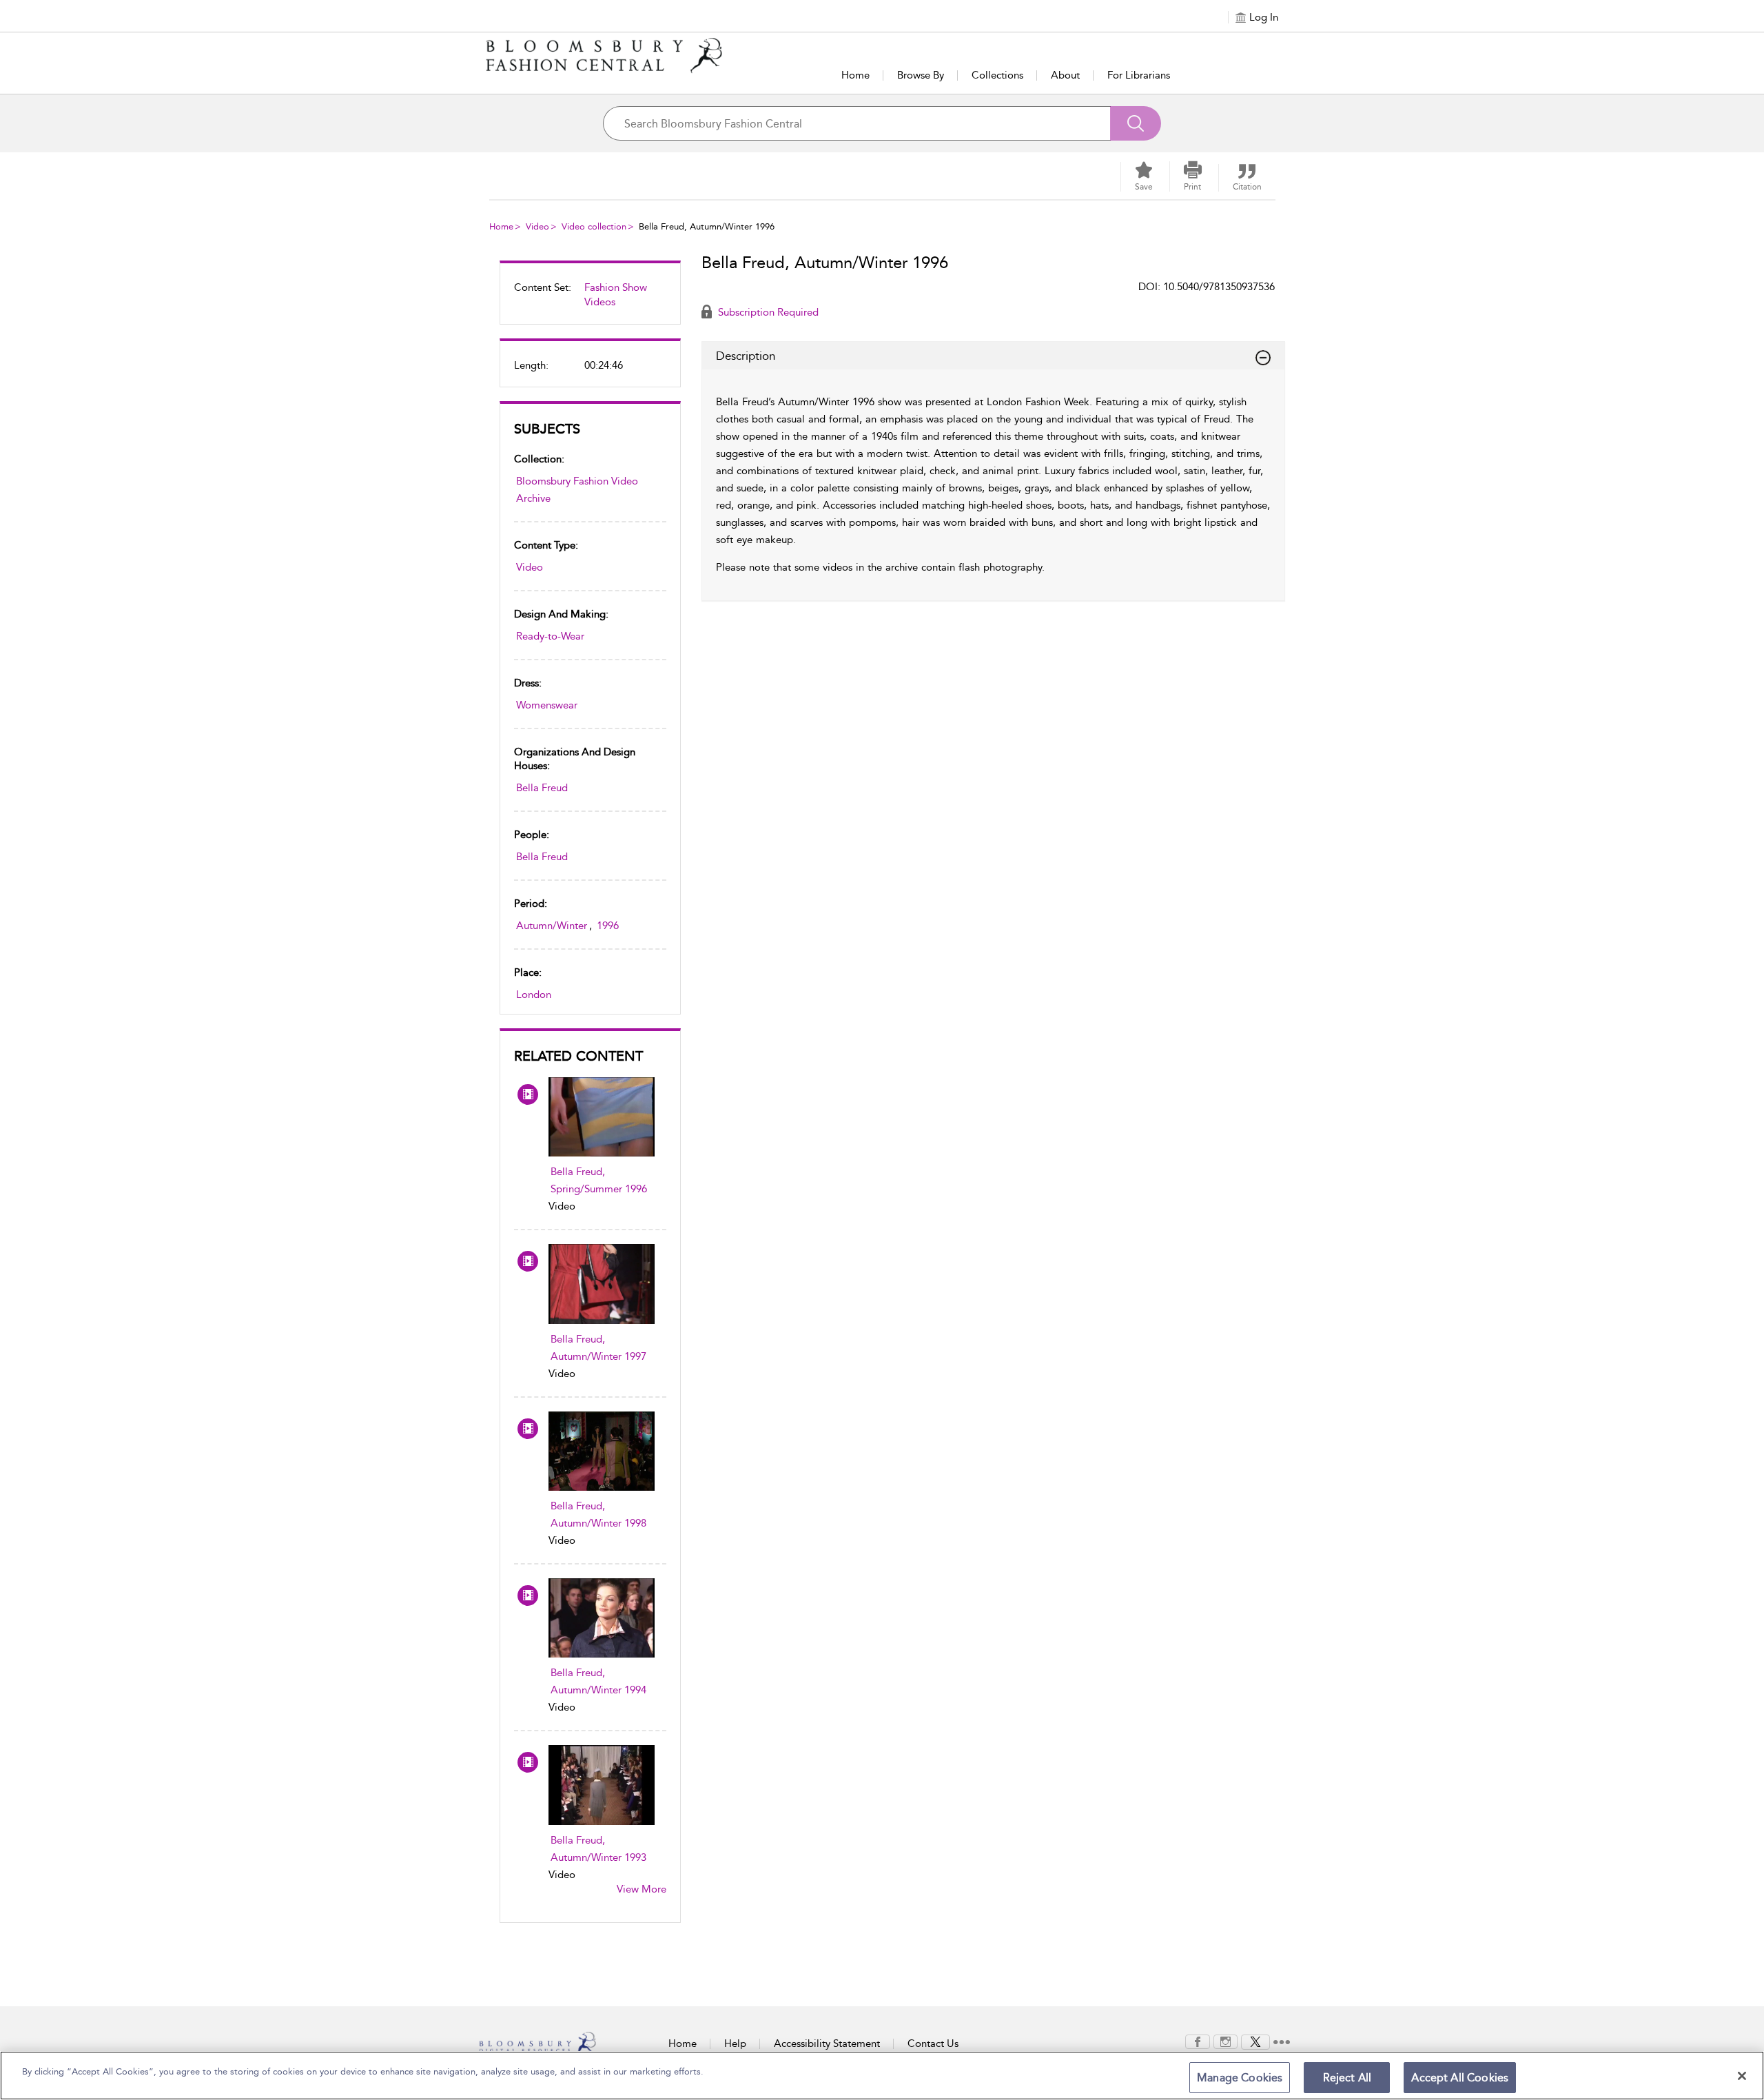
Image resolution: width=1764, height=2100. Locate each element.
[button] (1193, 176)
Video (537, 226)
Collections (997, 75)
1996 (608, 926)
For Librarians (1139, 75)
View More (642, 1889)
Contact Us (933, 2043)
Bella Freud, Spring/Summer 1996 (599, 1180)
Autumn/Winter (552, 926)
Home (855, 75)
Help (735, 2043)
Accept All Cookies (1460, 2078)
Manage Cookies (1240, 2078)
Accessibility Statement (827, 2043)
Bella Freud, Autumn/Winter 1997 (598, 1348)
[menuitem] (590, 300)
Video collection (594, 226)
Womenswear (547, 705)
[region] (882, 2076)
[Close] (1742, 2076)
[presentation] (602, 1117)
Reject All (1347, 2078)
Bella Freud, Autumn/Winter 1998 (598, 1515)
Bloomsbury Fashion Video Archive (577, 490)
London (534, 995)
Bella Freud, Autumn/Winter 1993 (598, 1849)
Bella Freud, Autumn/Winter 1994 (598, 1681)
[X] (1255, 2041)
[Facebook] (1198, 2041)
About (1065, 75)
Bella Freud (542, 788)
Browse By (921, 75)
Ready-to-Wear (550, 636)
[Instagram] (1225, 2041)
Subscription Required (767, 312)
